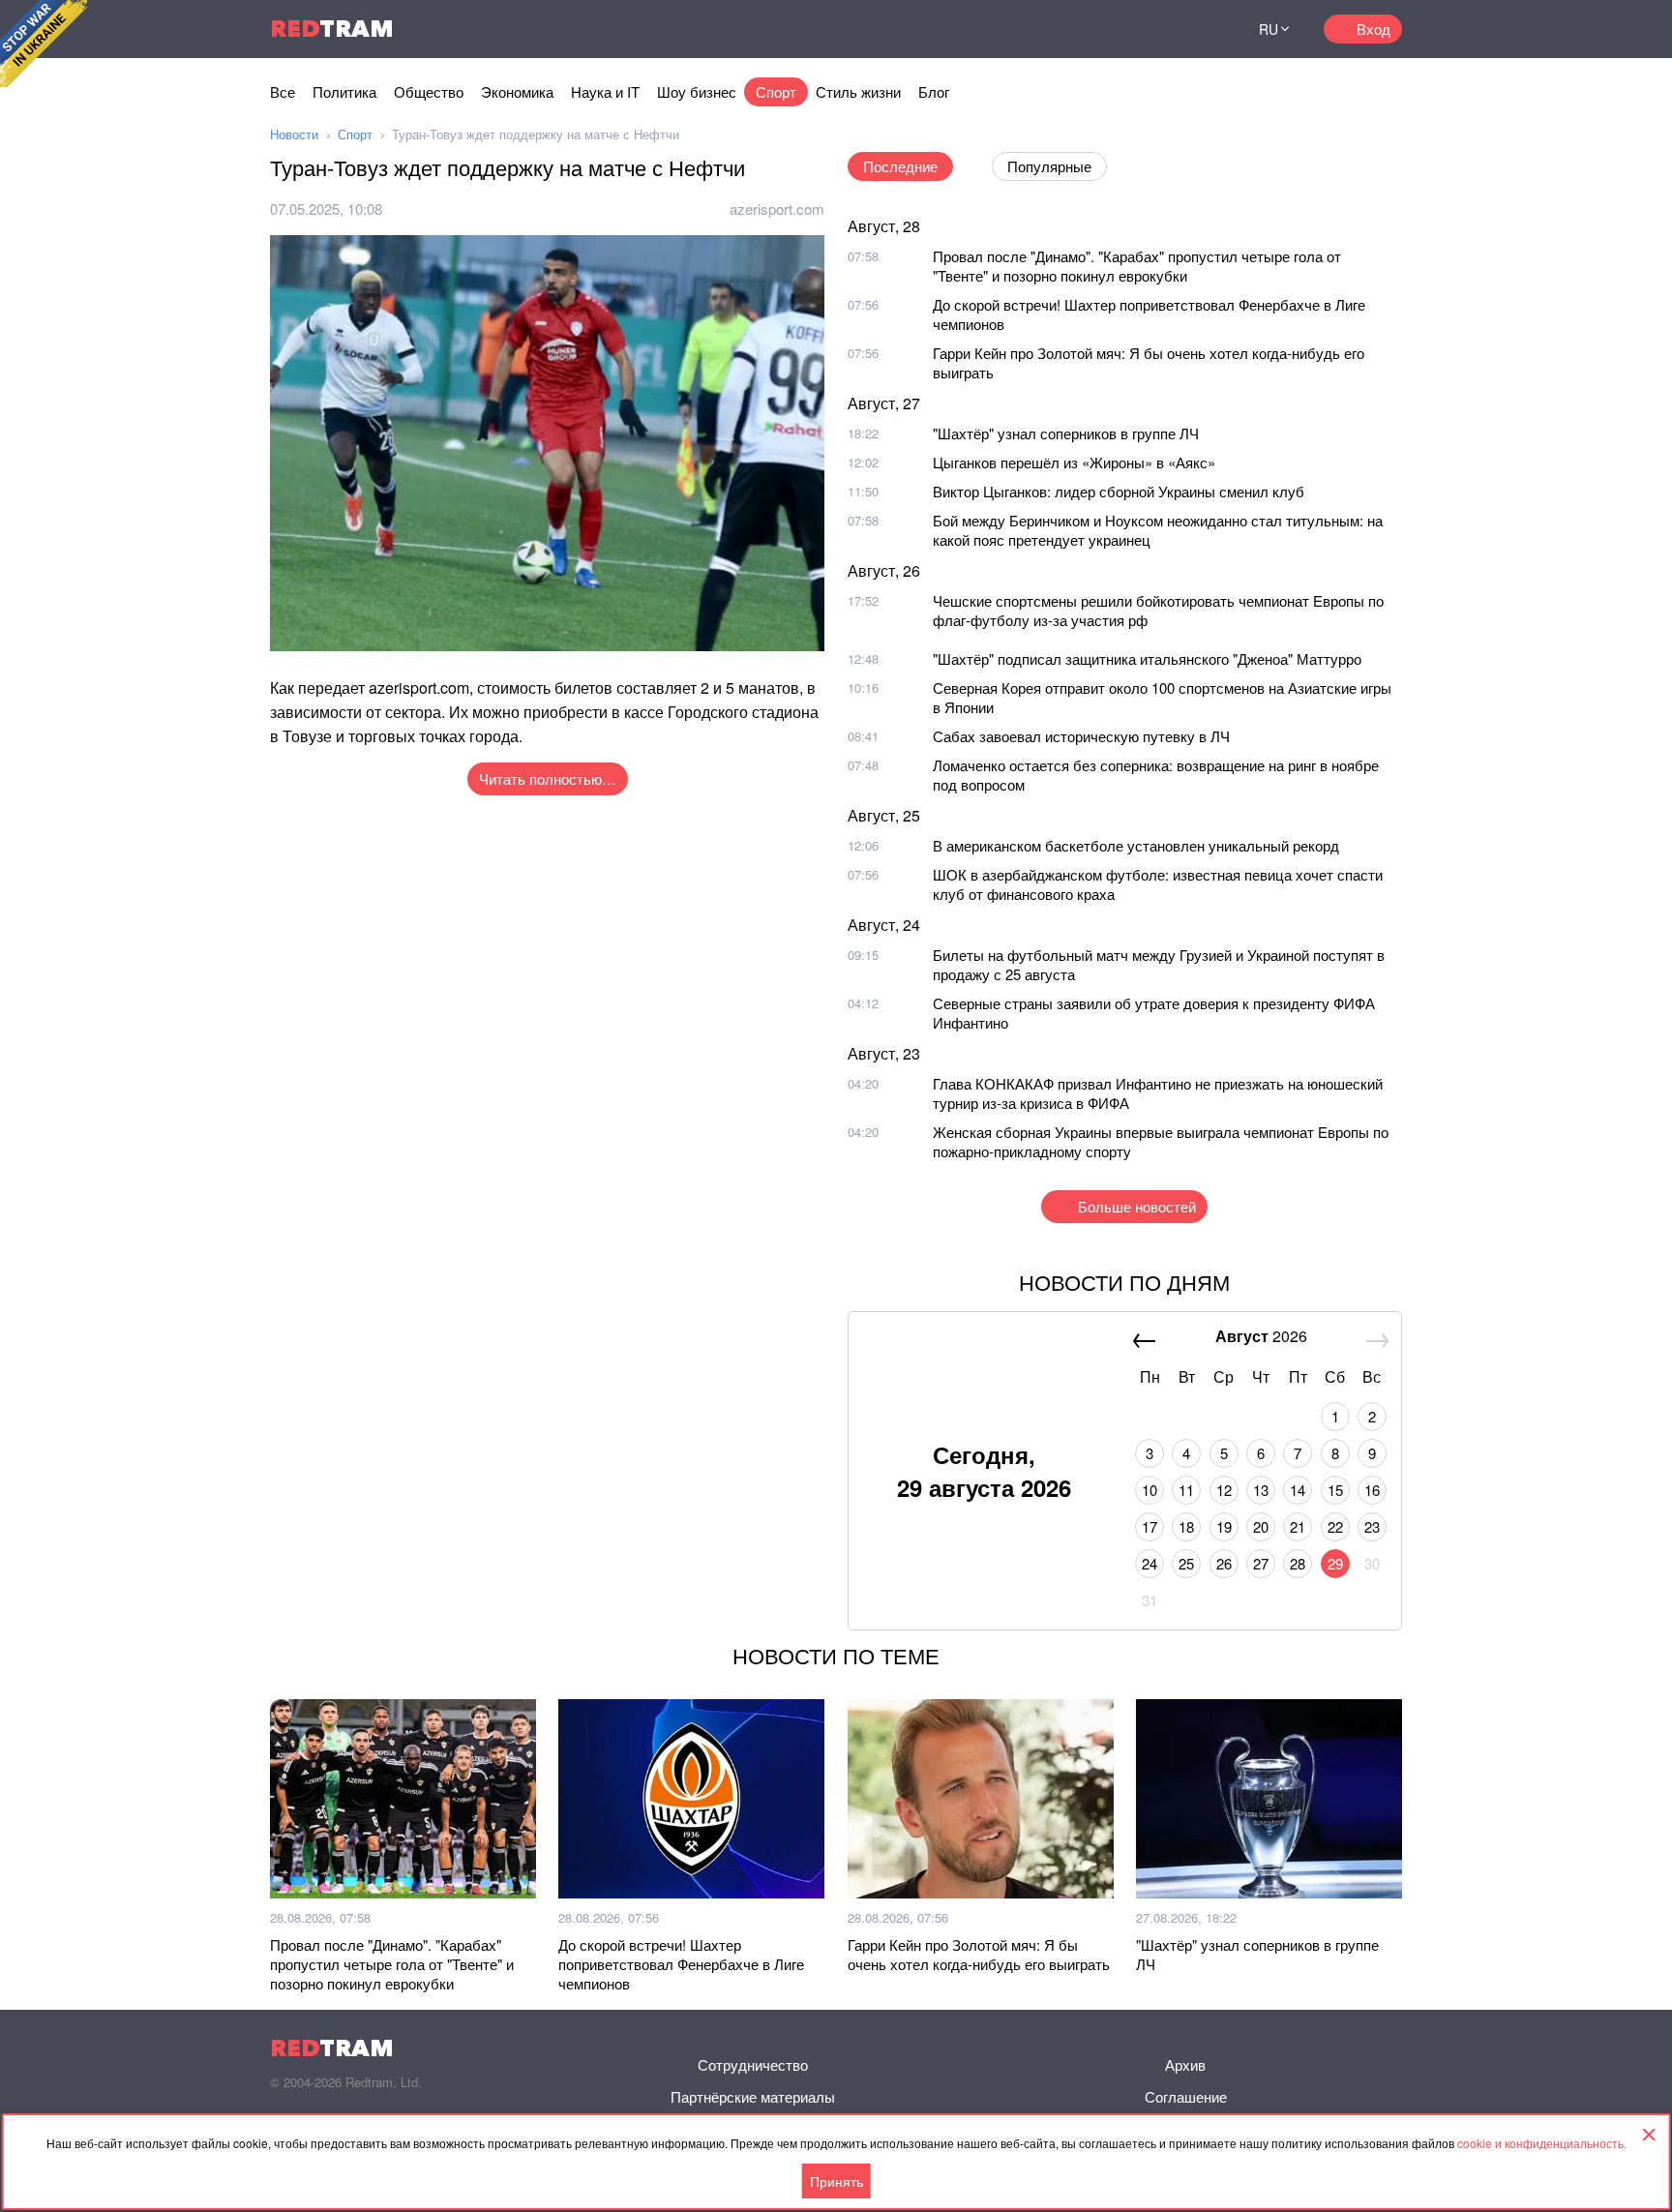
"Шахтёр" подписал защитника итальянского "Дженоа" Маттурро (1147, 658)
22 (1335, 1526)
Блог (934, 91)
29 (1335, 1563)
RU (1269, 29)
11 (1186, 1490)
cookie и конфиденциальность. (1542, 2143)
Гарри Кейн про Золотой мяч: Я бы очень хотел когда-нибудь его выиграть (1149, 362)
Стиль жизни (858, 91)
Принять (836, 2181)
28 (1298, 1563)
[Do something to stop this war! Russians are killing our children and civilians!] (44, 44)
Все (283, 91)
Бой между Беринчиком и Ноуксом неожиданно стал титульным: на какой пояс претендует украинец (1158, 530)
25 (1186, 1563)
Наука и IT (605, 91)
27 (1261, 1563)
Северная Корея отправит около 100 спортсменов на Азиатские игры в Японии (1162, 697)
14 (1298, 1490)
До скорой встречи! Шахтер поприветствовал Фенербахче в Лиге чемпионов (1149, 314)
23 (1372, 1526)
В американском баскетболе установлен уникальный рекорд (1136, 845)
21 (1298, 1526)
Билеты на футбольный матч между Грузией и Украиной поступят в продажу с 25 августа (1159, 964)
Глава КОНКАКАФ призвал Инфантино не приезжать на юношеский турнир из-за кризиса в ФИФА (1158, 1093)
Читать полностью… (548, 778)
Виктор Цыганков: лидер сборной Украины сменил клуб (1119, 491)
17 (1149, 1526)
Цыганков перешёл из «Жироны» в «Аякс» (1074, 462)
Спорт (776, 91)
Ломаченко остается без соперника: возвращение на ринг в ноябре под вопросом (1156, 775)
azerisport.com (777, 209)
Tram (332, 29)
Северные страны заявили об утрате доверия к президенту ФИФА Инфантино (1154, 1013)
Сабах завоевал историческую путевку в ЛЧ (1081, 736)
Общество (429, 91)
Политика (344, 91)
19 (1224, 1526)
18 (1186, 1526)
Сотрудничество (753, 2064)
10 (1149, 1490)
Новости (294, 134)
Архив (1185, 2064)
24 (1149, 1563)
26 (1224, 1563)
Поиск (1203, 29)
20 (1261, 1526)
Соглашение (1186, 2096)
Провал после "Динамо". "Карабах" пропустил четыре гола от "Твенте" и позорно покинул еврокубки (1137, 266)
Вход (1373, 29)
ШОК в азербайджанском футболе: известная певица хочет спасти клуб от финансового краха (1158, 884)
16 (1372, 1490)
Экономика (517, 91)
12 (1224, 1490)
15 (1335, 1490)
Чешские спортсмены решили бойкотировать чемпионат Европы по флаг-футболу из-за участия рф (1158, 610)
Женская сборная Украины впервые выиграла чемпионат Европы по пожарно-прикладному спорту (1161, 1141)
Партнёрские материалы (753, 2096)
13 (1261, 1490)
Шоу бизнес (697, 91)
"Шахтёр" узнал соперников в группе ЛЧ (1066, 433)
